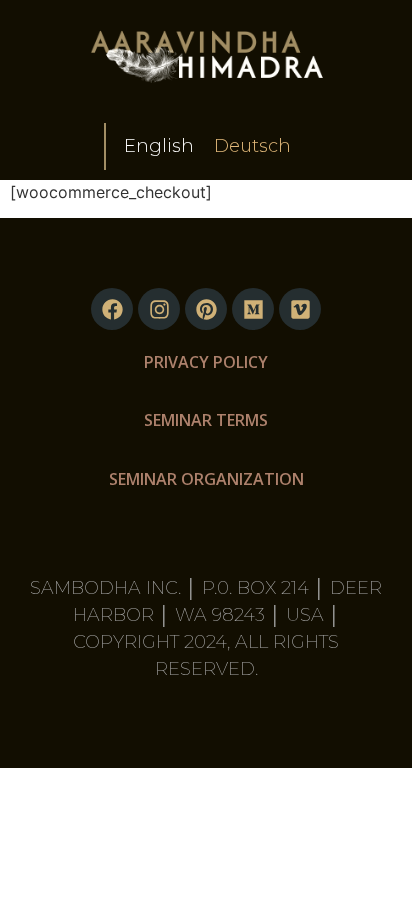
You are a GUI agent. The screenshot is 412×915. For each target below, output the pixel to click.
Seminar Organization (206, 479)
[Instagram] (159, 309)
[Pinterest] (206, 309)
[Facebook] (112, 309)
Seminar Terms (206, 420)
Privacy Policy (206, 362)
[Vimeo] (300, 309)
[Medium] (253, 309)
